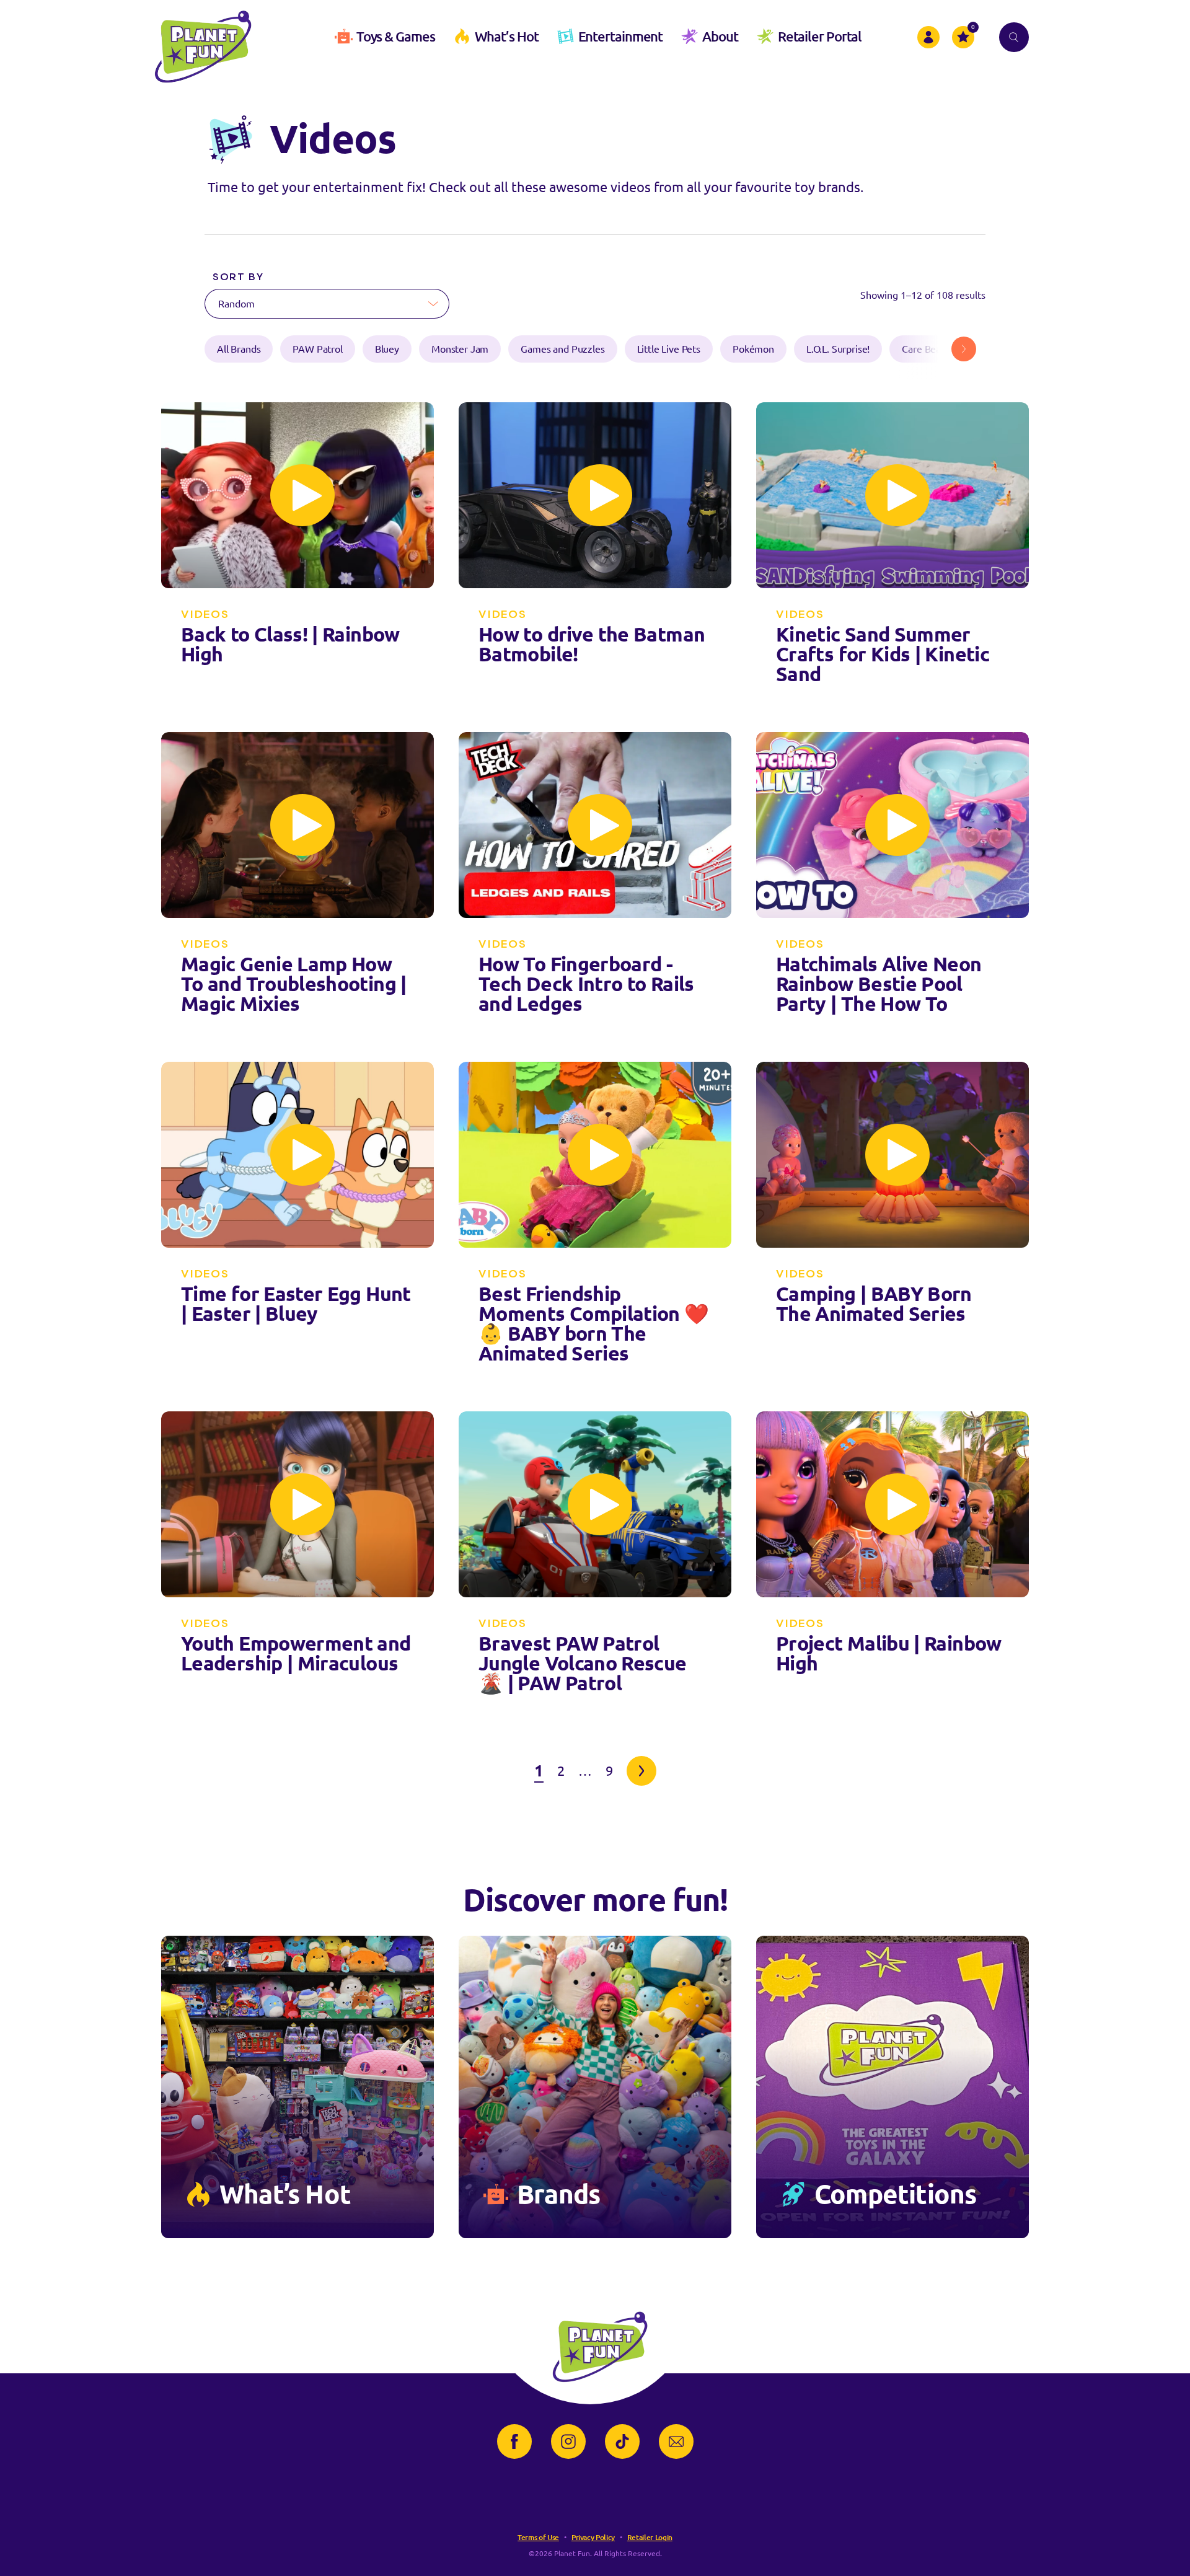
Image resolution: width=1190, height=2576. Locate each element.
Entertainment (621, 36)
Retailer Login (650, 2537)
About (720, 36)
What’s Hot (507, 36)
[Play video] (302, 495)
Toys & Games (396, 36)
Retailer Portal (820, 36)
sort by (238, 277)
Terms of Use (538, 2537)
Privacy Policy (593, 2537)
